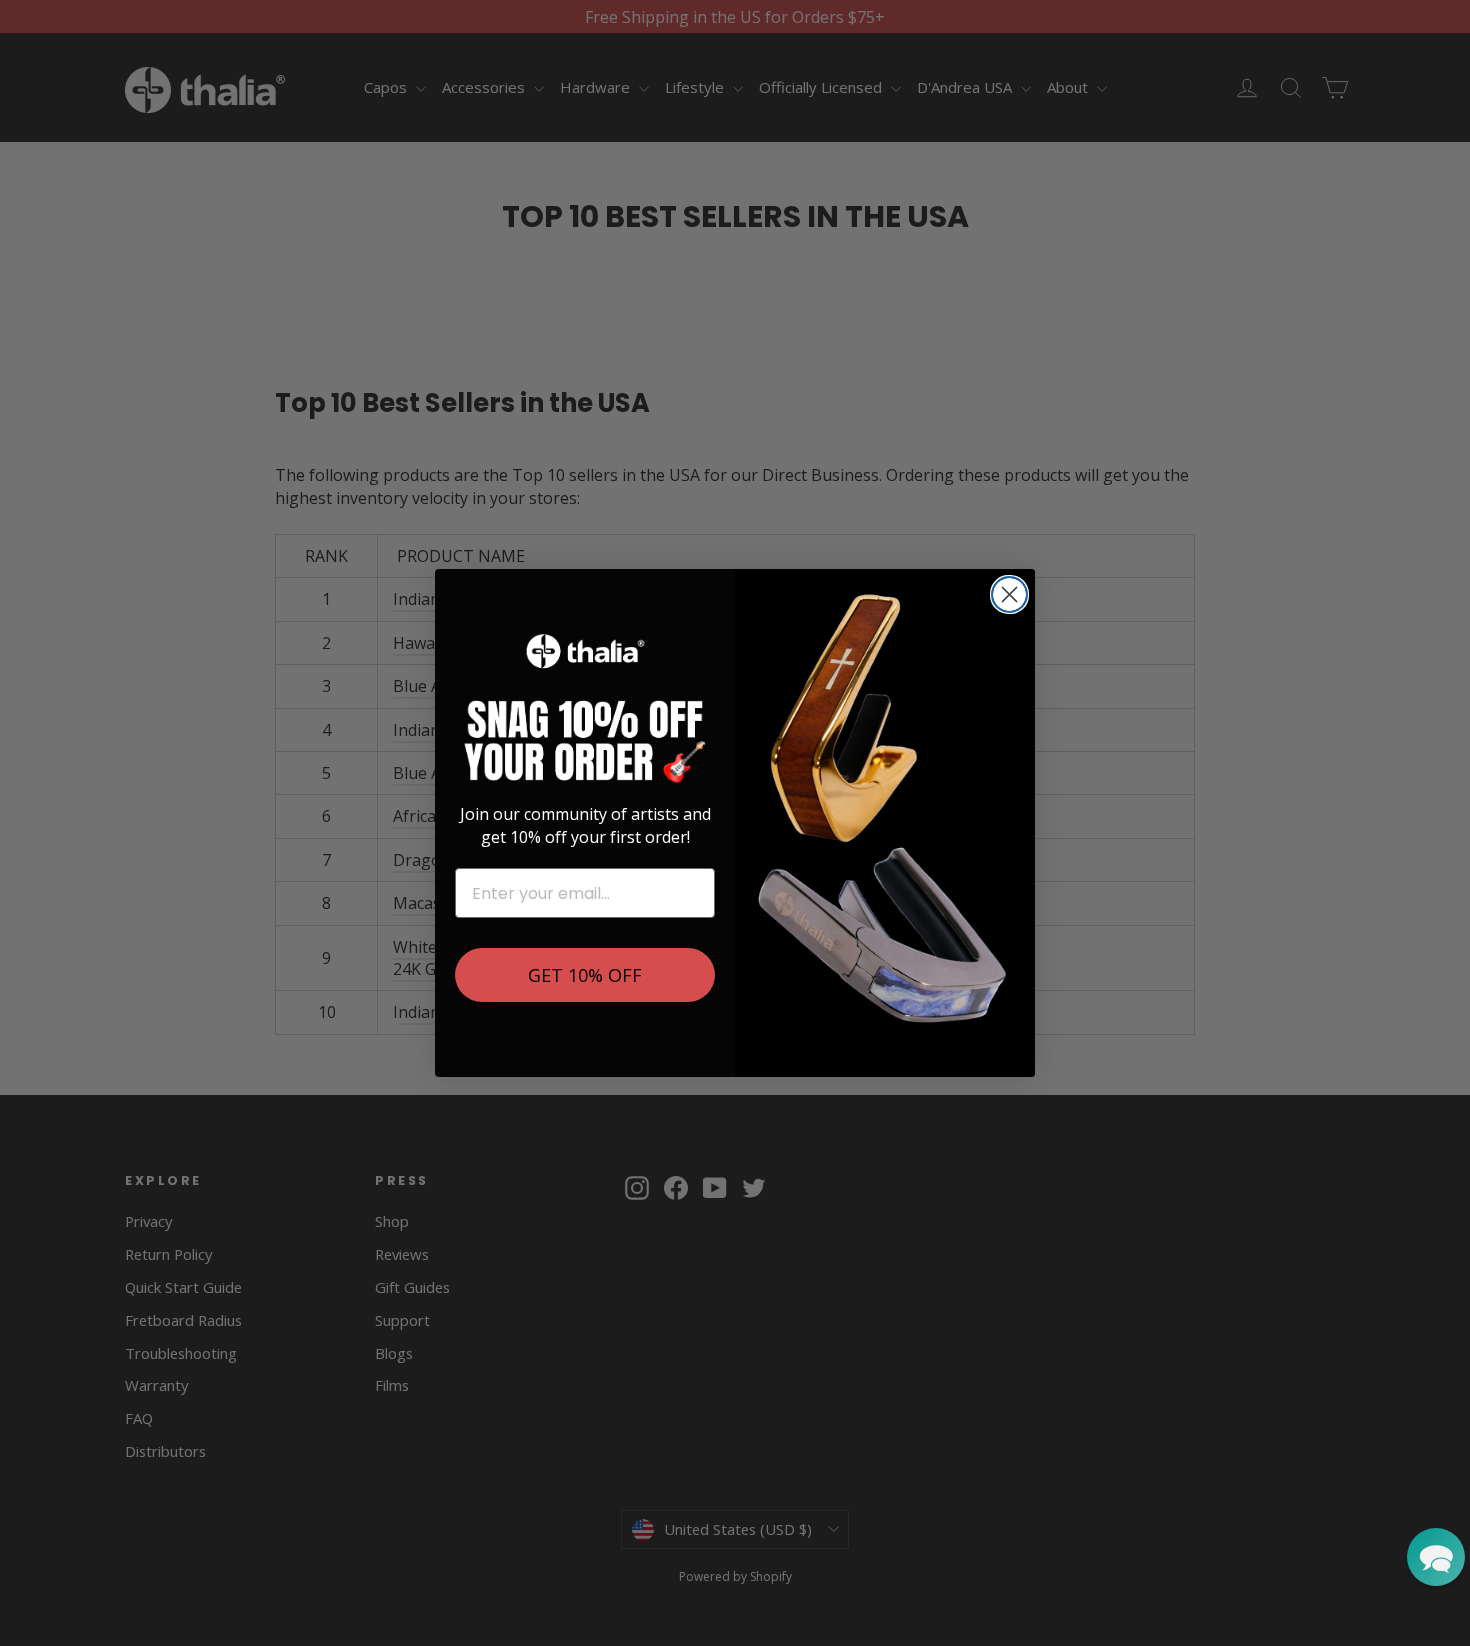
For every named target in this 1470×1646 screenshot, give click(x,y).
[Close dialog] (1009, 594)
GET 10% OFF (585, 975)
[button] (1436, 1557)
